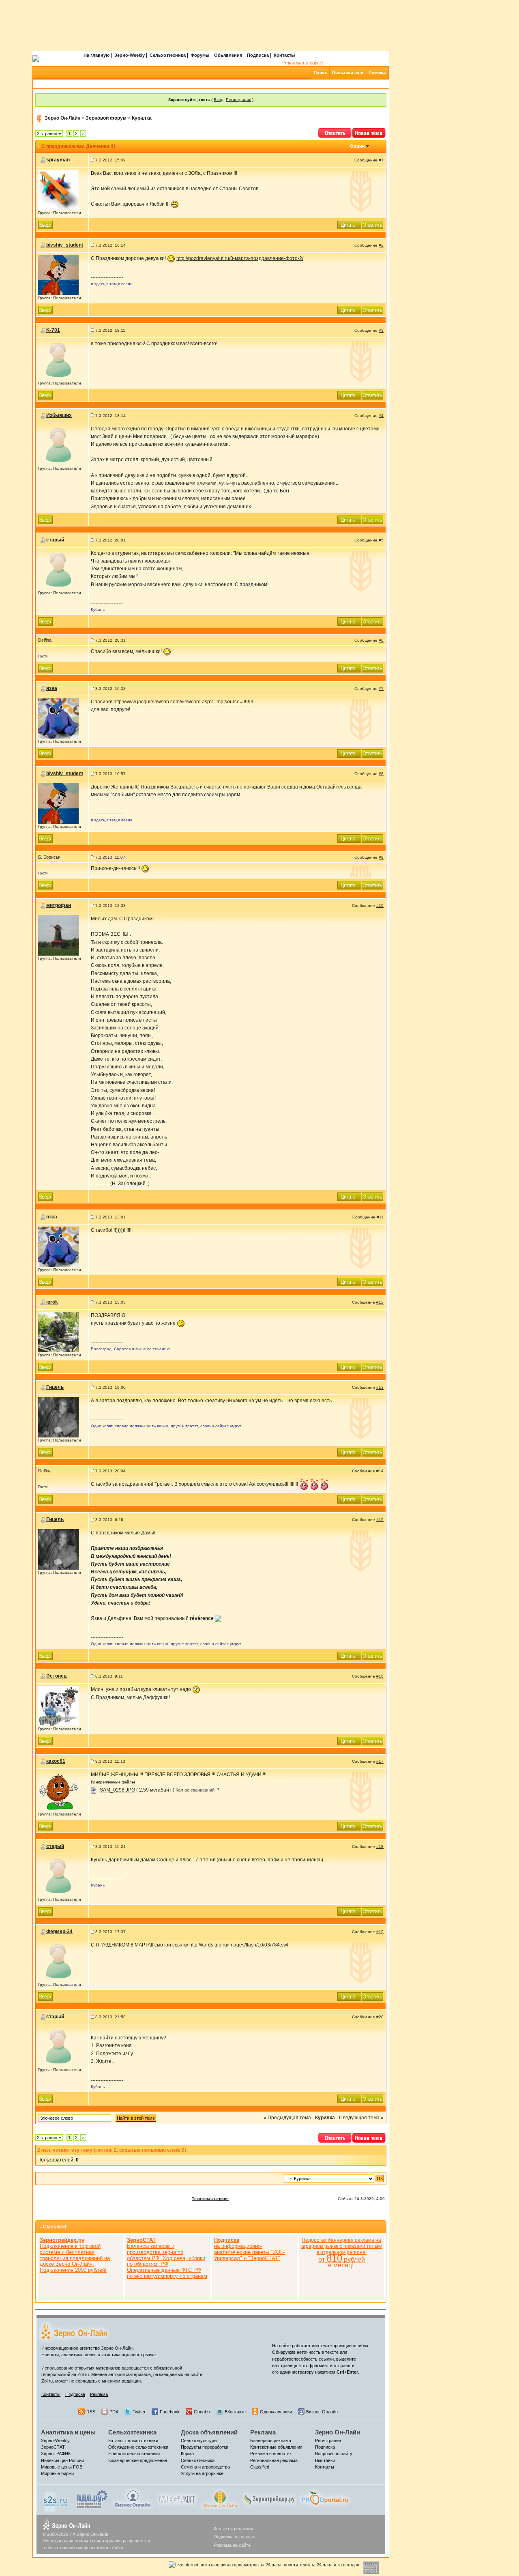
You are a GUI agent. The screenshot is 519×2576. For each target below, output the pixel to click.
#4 (381, 416)
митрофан (59, 905)
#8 (381, 774)
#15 (380, 1520)
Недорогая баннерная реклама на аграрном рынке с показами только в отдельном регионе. (342, 2253)
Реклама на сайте (303, 63)
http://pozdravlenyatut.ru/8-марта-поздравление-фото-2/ (240, 258)
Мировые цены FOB (62, 2467)
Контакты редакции (233, 2529)
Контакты (284, 55)
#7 (381, 689)
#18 (380, 1847)
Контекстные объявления (276, 2447)
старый (55, 540)
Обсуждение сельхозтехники (138, 2447)
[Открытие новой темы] (369, 132)
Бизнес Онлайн (322, 2412)
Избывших (59, 415)
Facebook (170, 2412)
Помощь (377, 72)
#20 (380, 2017)
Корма (187, 2454)
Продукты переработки (205, 2447)
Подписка (258, 55)
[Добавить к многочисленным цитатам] (350, 224)
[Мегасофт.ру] (177, 2498)
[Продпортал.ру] (325, 2498)
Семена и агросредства (205, 2467)
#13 (380, 1387)
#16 (380, 1676)
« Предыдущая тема (287, 2118)
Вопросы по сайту (334, 2454)
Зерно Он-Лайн (62, 118)
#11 (380, 1217)
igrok (52, 1302)
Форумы (200, 55)
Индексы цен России (62, 2460)
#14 (380, 1471)
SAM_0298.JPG (117, 1790)
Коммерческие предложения (138, 2460)
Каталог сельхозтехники (133, 2441)
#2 (381, 245)
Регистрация (238, 100)
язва (52, 688)
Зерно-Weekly (130, 55)
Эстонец (56, 1676)
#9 (381, 857)
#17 (380, 1761)
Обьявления (228, 55)
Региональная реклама (274, 2460)
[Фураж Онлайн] (220, 2498)
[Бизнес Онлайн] (133, 2498)
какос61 (56, 1761)
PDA (114, 2412)
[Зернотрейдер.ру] (270, 2498)
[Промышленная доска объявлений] (92, 2499)
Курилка (142, 118)
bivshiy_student (65, 245)
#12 (380, 1302)
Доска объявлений (209, 2432)
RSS (91, 2412)
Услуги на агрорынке (202, 2473)
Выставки (325, 2460)
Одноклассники (276, 2412)
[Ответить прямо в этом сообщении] (373, 224)
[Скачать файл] (94, 1790)
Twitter (139, 2412)
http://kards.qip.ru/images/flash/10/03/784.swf (239, 1945)
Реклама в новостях (271, 2454)
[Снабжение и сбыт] (56, 2500)
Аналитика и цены (68, 2432)
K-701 (53, 330)
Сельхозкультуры (199, 2441)
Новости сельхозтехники (134, 2454)
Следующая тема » (361, 2118)
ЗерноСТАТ (53, 2447)
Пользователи (348, 72)
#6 (381, 640)
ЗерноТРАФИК (56, 2454)
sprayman (58, 160)
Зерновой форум (106, 118)
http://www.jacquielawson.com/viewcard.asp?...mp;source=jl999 (183, 702)
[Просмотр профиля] (58, 189)
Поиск (321, 72)
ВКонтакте (235, 2412)
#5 (381, 540)
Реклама (99, 2394)
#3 (381, 330)
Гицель (55, 1387)
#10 (380, 906)
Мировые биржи (57, 2473)
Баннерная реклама (271, 2441)
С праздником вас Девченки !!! (78, 146)
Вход (219, 100)
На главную (97, 55)
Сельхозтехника (168, 55)
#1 (381, 160)
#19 (380, 1932)
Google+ (202, 2412)
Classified (55, 2227)
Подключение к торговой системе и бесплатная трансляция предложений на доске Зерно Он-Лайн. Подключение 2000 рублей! (75, 2255)
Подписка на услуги (234, 2537)
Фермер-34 (59, 1931)
